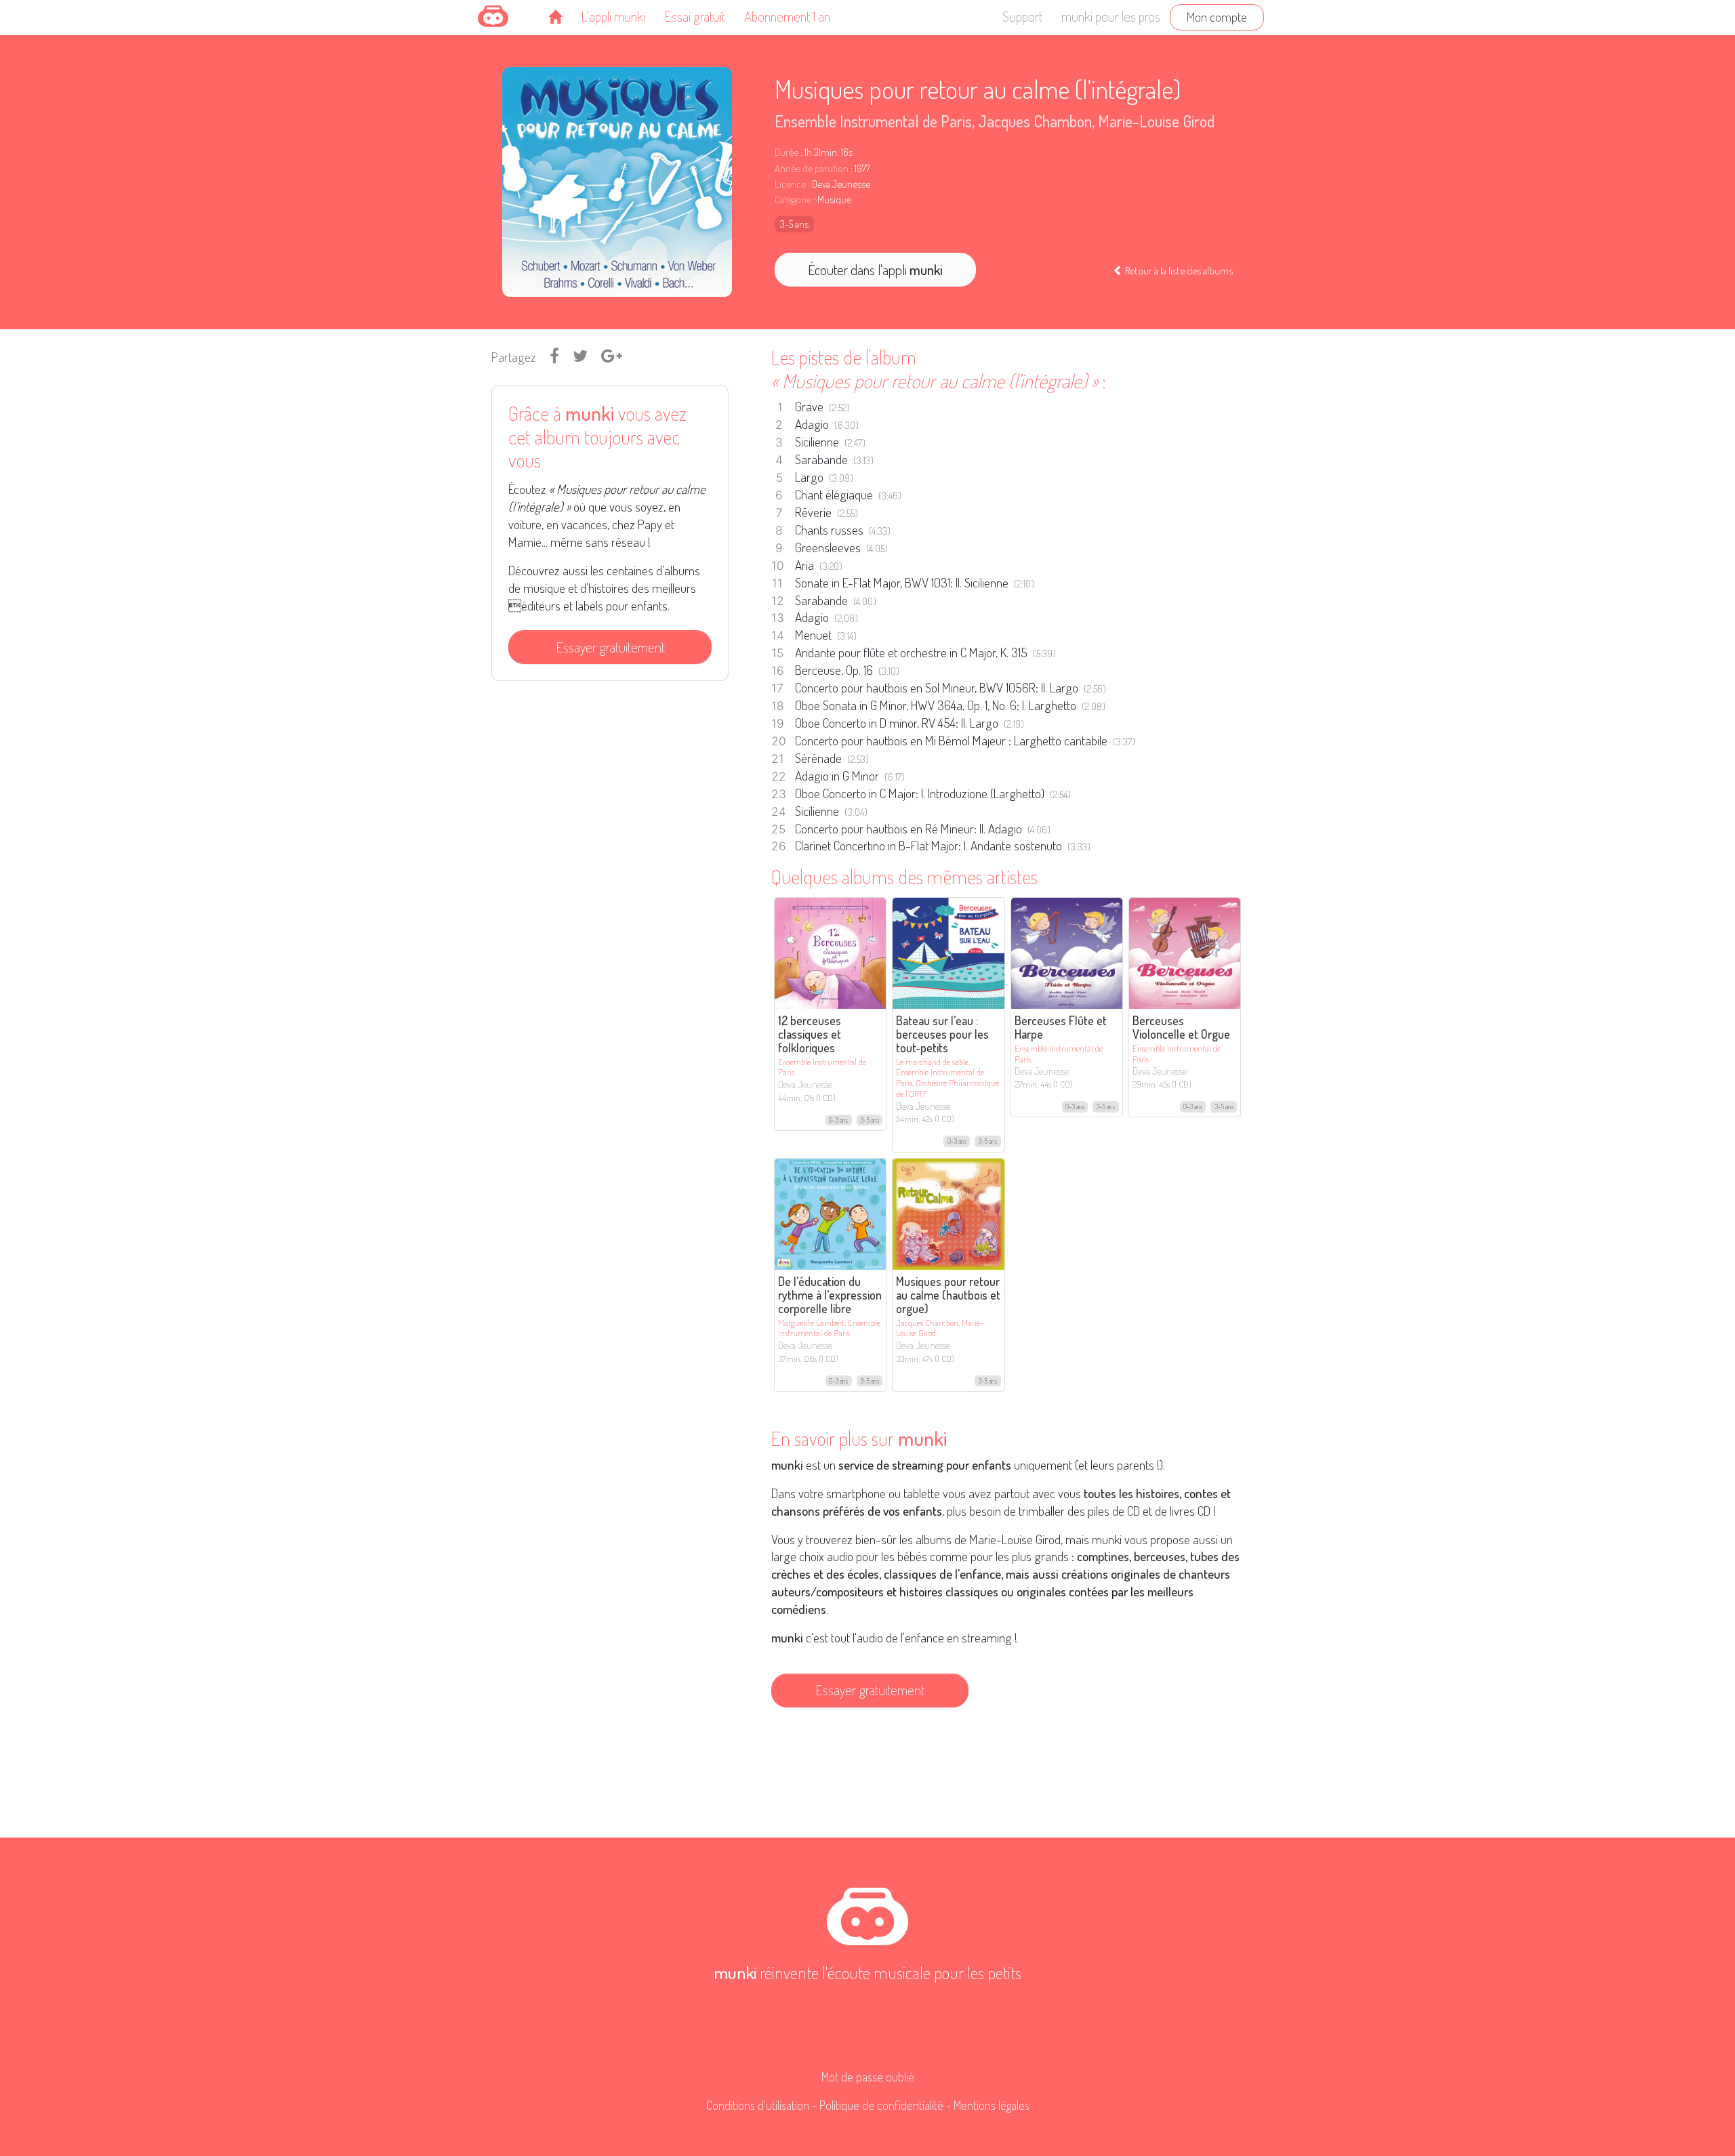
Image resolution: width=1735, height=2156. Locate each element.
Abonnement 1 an (787, 16)
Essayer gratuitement (610, 647)
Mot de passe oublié (868, 2077)
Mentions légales (992, 2105)
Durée (787, 152)
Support (1022, 16)
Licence (790, 184)
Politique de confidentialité (881, 2105)
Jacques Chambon (1035, 121)
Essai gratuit (695, 16)
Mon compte (1217, 17)
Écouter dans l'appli (875, 270)
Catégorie (793, 200)
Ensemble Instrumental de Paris (873, 121)
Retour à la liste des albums (1178, 270)
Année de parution (812, 168)
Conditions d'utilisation (758, 2105)
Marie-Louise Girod (1156, 121)
